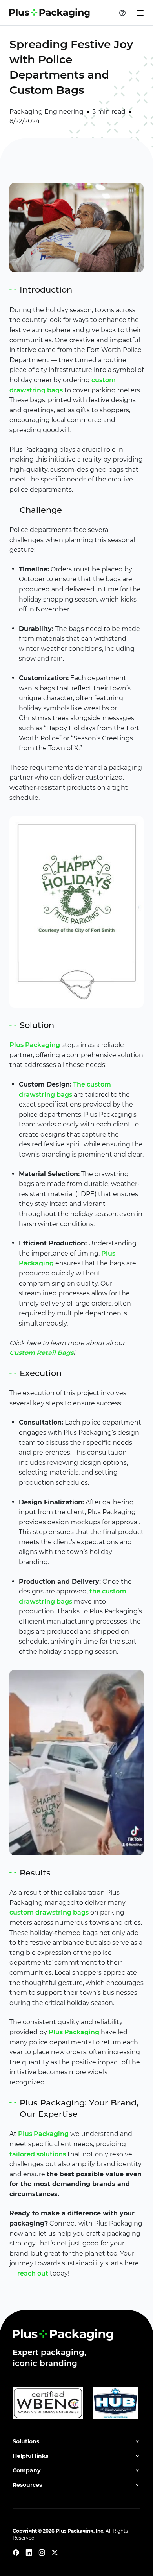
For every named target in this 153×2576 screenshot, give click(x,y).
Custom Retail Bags (41, 1353)
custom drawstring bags (49, 1912)
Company (26, 2470)
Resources (27, 2485)
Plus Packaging (35, 1045)
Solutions (26, 2441)
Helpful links (30, 2456)
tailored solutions (38, 2154)
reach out (33, 2273)
